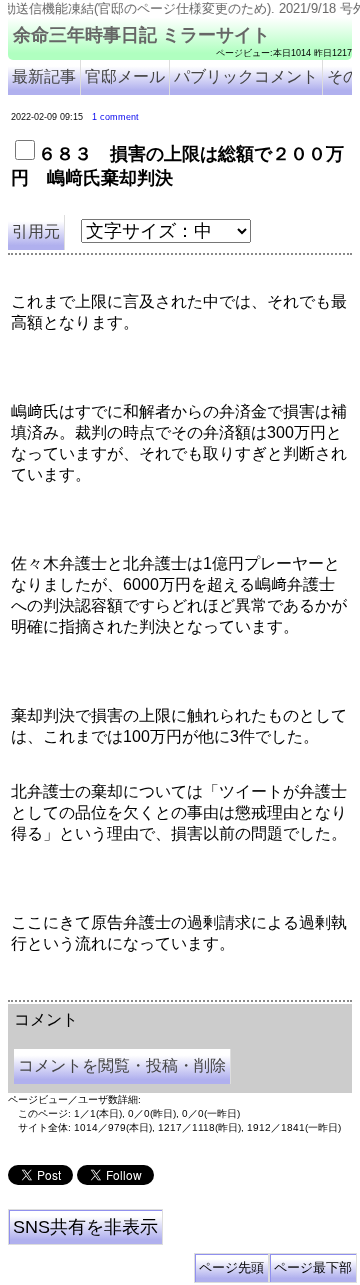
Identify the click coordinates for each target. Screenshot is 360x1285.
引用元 (36, 231)
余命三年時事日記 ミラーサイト (141, 35)
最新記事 (44, 76)
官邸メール (125, 76)
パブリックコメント (246, 76)
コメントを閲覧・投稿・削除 (122, 1065)
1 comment (115, 117)
